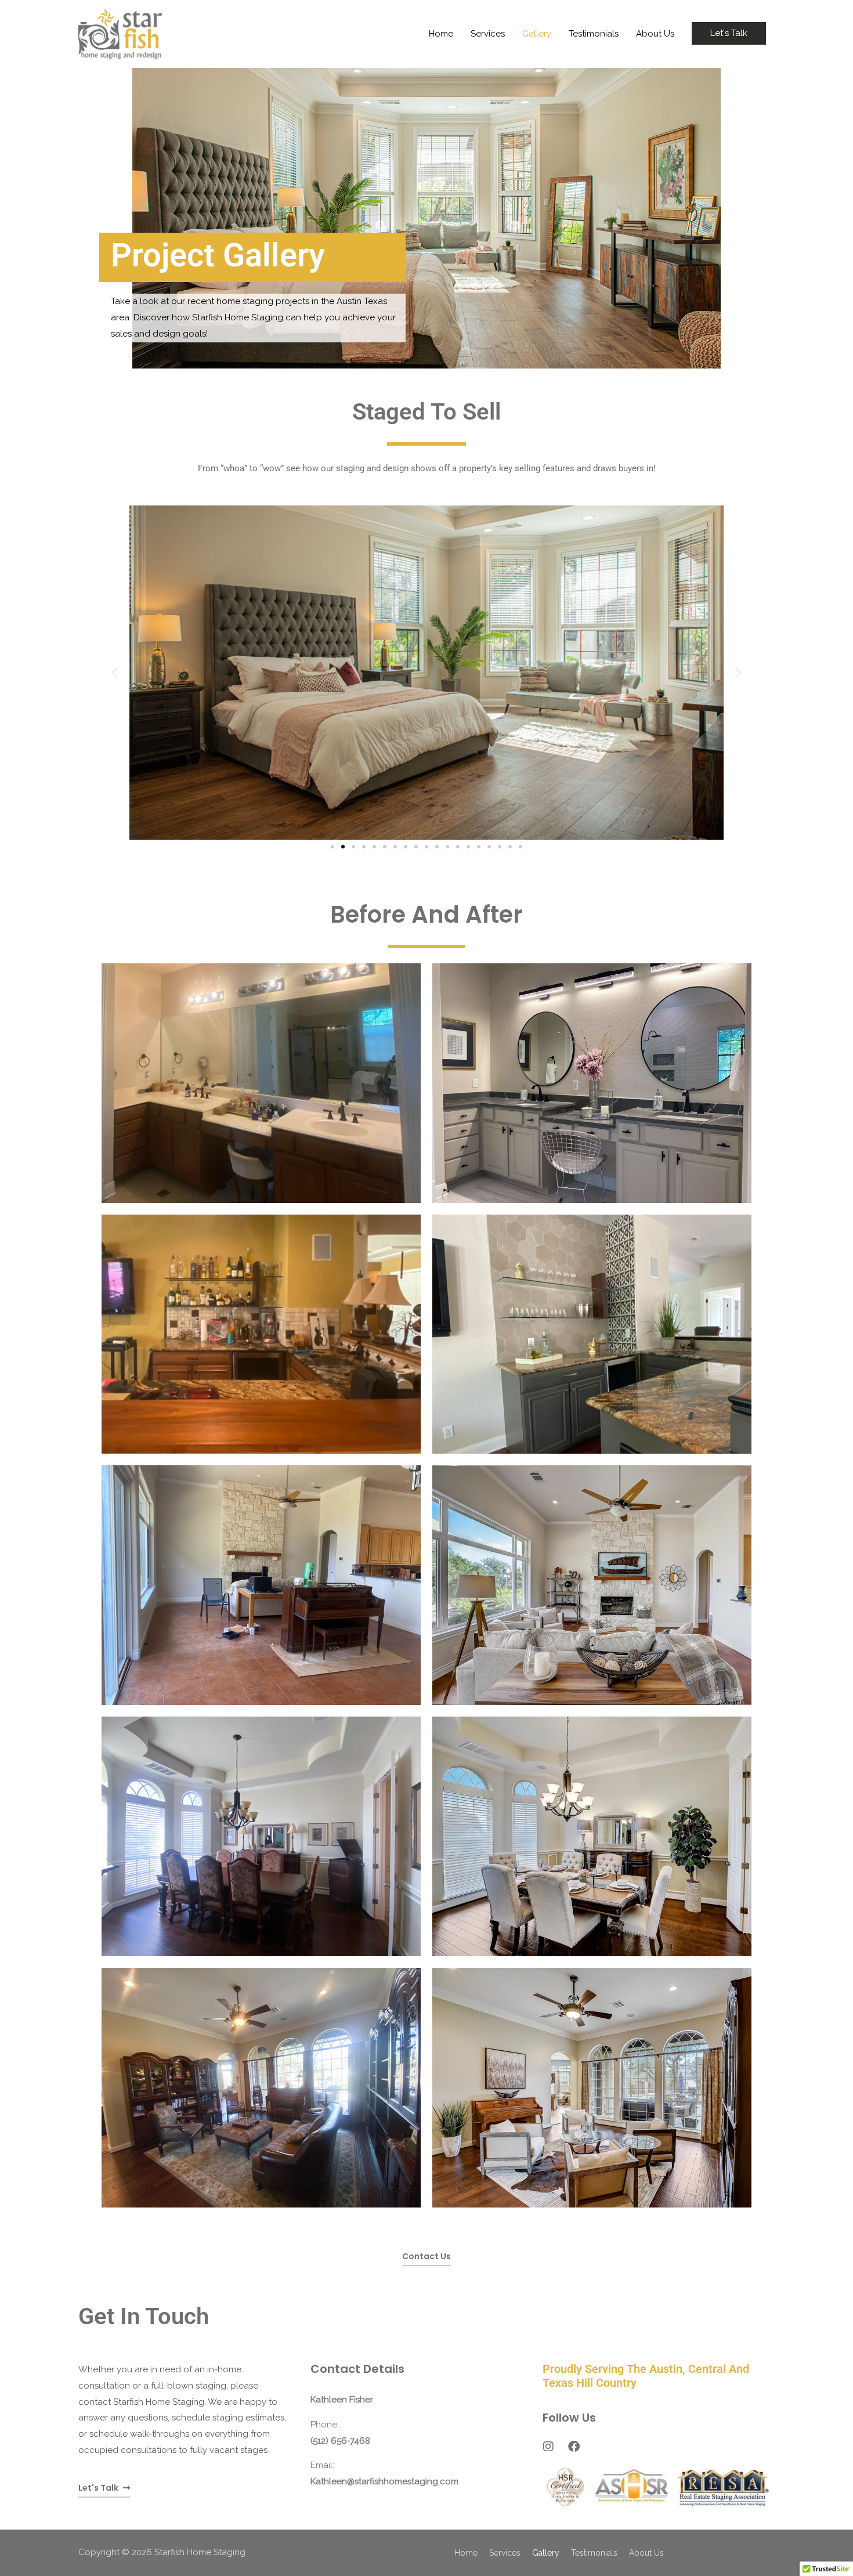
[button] (729, 33)
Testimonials (594, 34)
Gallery (537, 34)
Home (441, 34)
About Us (655, 34)
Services (488, 34)
